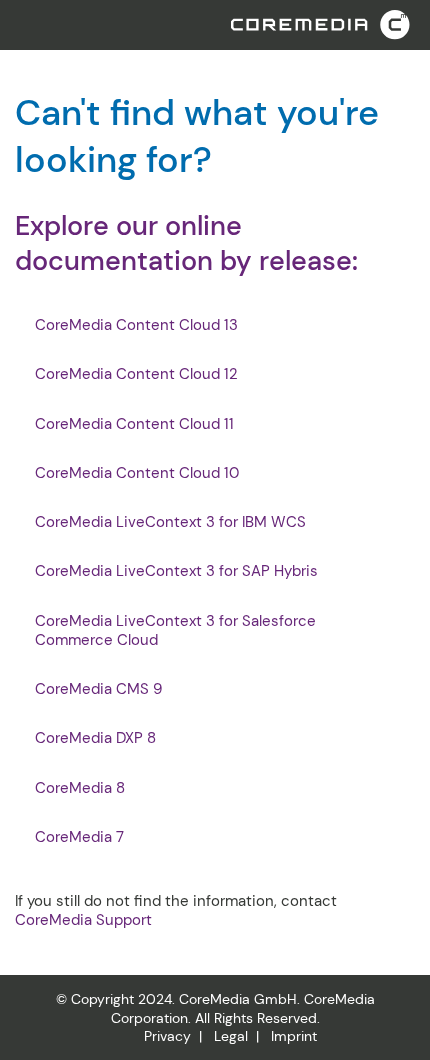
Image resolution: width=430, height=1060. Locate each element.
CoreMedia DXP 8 (95, 738)
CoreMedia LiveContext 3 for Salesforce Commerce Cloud (175, 631)
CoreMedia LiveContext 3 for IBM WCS (170, 522)
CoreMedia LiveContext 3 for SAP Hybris (176, 571)
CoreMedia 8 (80, 788)
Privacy (167, 1036)
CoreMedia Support (83, 920)
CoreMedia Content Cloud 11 (134, 424)
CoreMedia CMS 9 (98, 689)
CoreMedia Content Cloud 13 (136, 325)
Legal (231, 1036)
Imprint (294, 1036)
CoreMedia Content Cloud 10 (137, 473)
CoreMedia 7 (79, 837)
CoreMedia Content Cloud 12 (136, 374)
